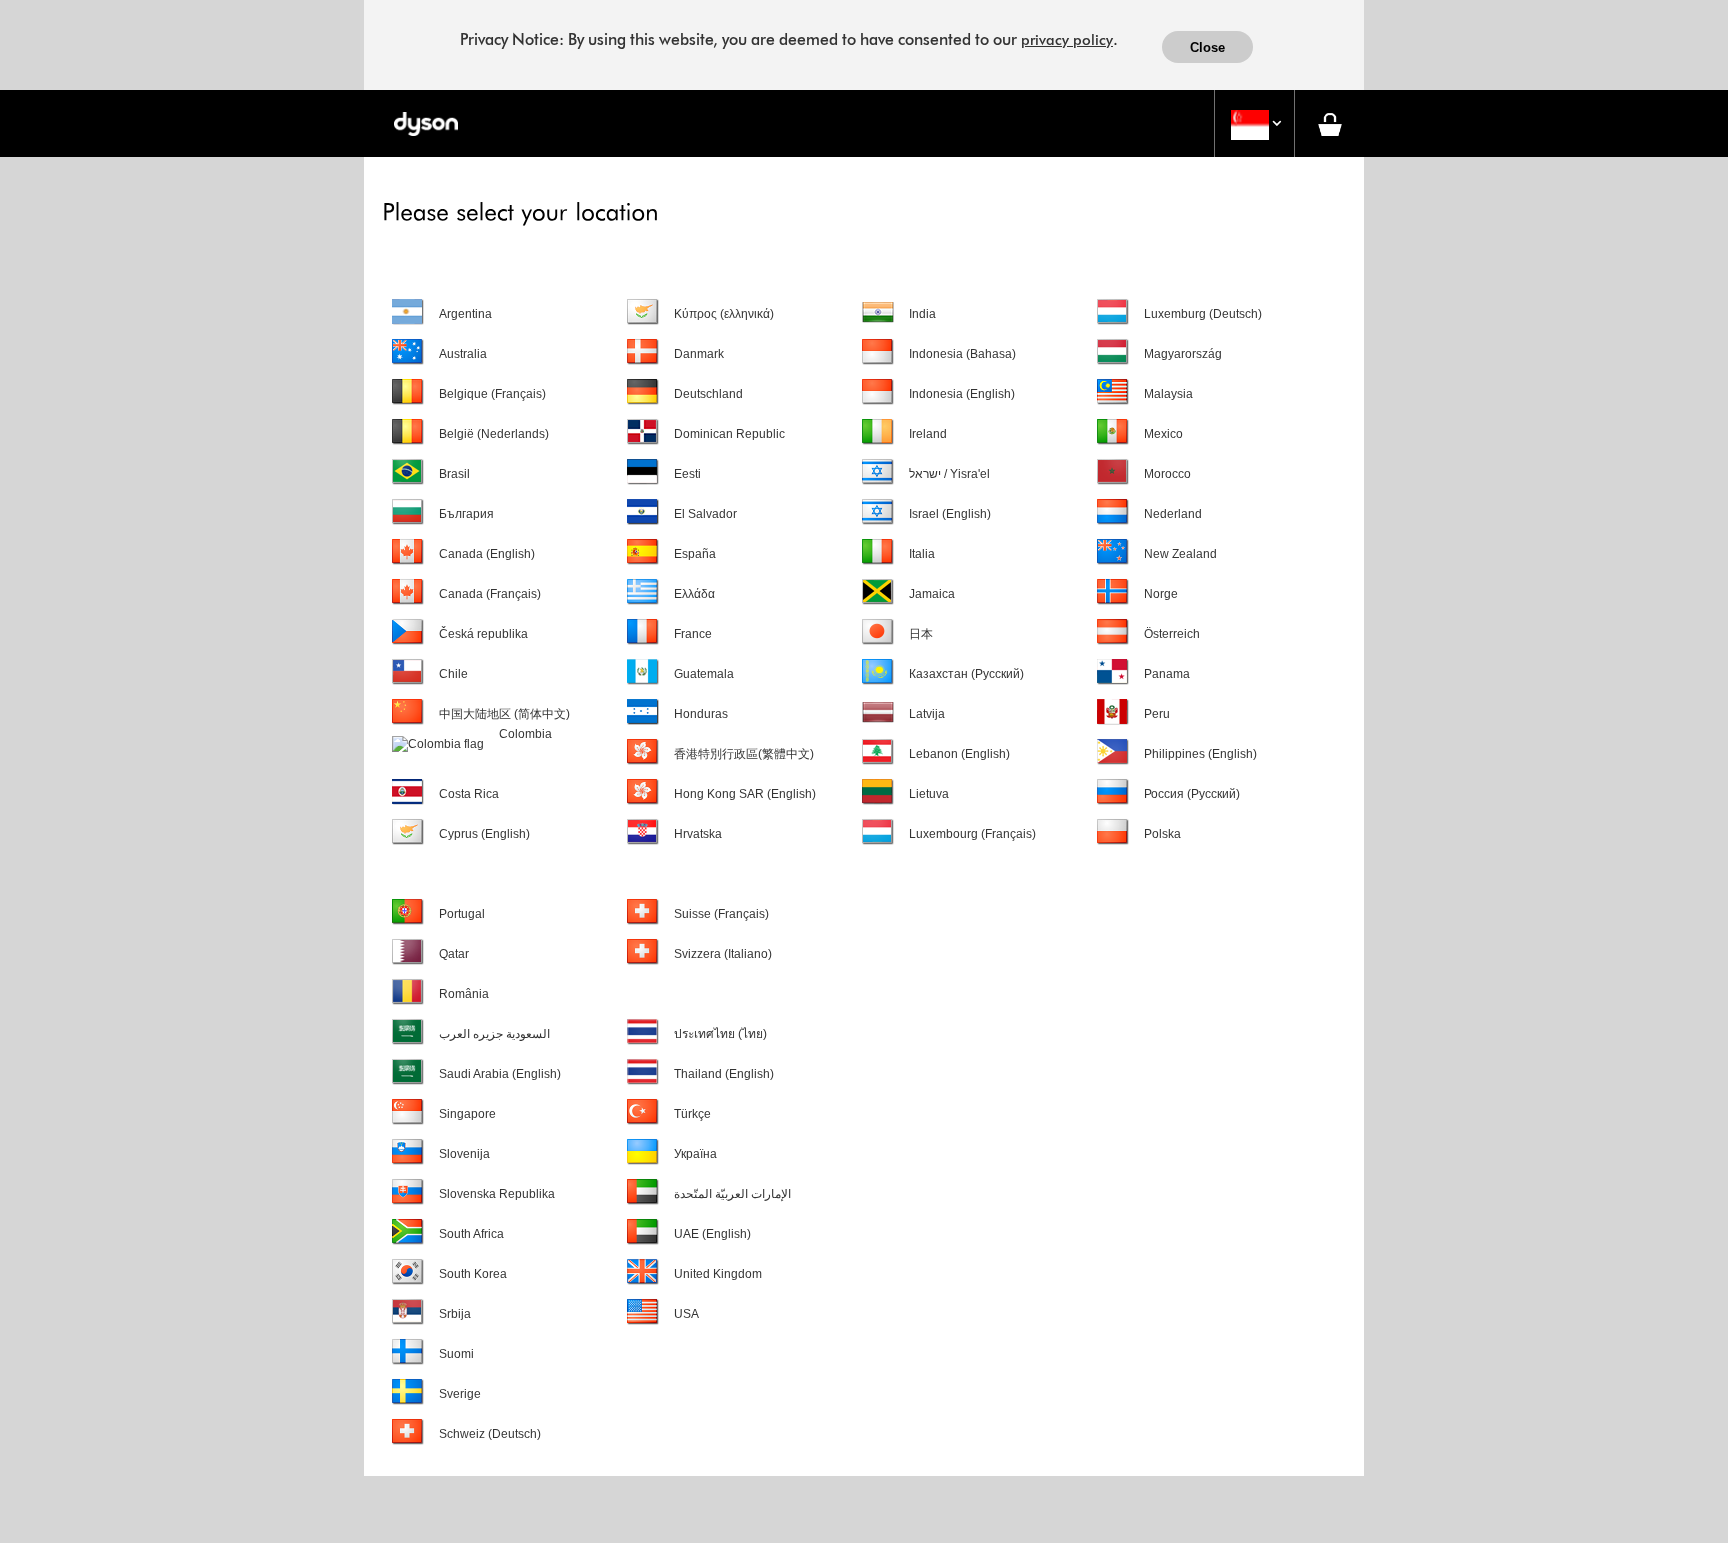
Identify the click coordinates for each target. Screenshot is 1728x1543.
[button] (1254, 124)
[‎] (734, 981)
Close (1207, 47)
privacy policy (1067, 40)
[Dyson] (425, 123)
